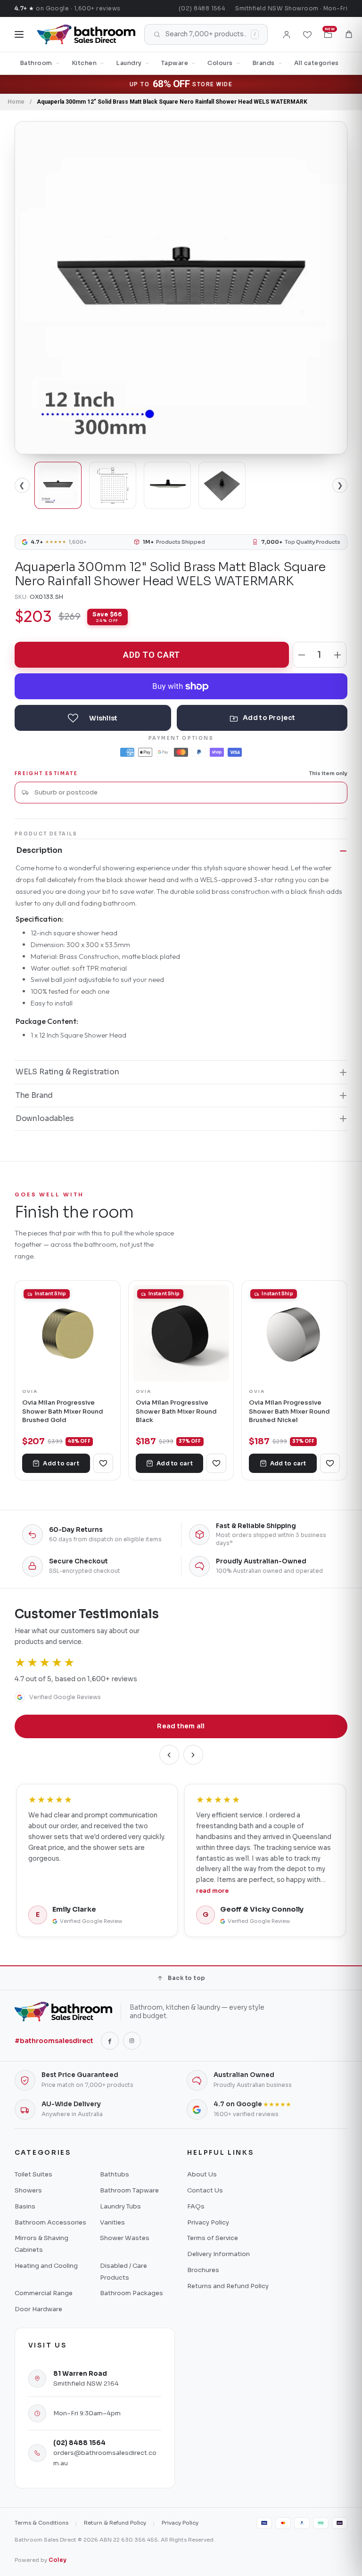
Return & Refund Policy (115, 2523)
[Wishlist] (307, 34)
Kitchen (84, 63)
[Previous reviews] (169, 1755)
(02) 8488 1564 (202, 8)
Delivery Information (218, 2254)
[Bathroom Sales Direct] (86, 34)
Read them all (181, 1726)
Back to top (186, 1978)
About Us (202, 2174)
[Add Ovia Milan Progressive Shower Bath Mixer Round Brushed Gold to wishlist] (103, 1463)
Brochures (203, 2270)
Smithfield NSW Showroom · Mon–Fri (291, 8)
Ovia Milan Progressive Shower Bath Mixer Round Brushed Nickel (289, 1411)
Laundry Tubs (120, 2206)
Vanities (112, 2222)
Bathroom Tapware (129, 2190)
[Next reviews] (193, 1755)
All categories (317, 63)
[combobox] (187, 792)
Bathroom (36, 63)
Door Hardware (38, 2309)
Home (16, 102)
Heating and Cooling (46, 2266)
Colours (220, 63)
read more (212, 1891)
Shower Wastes (125, 2238)
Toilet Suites (33, 2174)
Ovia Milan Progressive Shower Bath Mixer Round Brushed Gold (63, 1411)
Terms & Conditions (41, 2523)
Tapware (175, 63)
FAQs (196, 2206)
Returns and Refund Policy (228, 2286)
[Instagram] (132, 2041)
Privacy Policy (208, 2222)
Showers (28, 2190)
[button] (349, 34)
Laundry (129, 63)
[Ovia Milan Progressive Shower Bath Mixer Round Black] (181, 1333)
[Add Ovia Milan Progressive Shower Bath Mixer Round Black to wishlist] (216, 1463)
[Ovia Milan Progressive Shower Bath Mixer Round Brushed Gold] (68, 1333)
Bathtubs (115, 2174)
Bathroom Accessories (50, 2222)
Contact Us (205, 2190)
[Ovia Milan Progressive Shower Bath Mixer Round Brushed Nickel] (294, 1333)
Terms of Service (213, 2238)
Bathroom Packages (132, 2293)
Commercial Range (44, 2293)
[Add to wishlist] (93, 718)
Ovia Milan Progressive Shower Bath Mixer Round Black (176, 1411)
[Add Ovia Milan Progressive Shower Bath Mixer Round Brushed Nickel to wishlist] (330, 1463)
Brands (263, 63)
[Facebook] (110, 2041)
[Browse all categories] (19, 34)
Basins (25, 2206)
